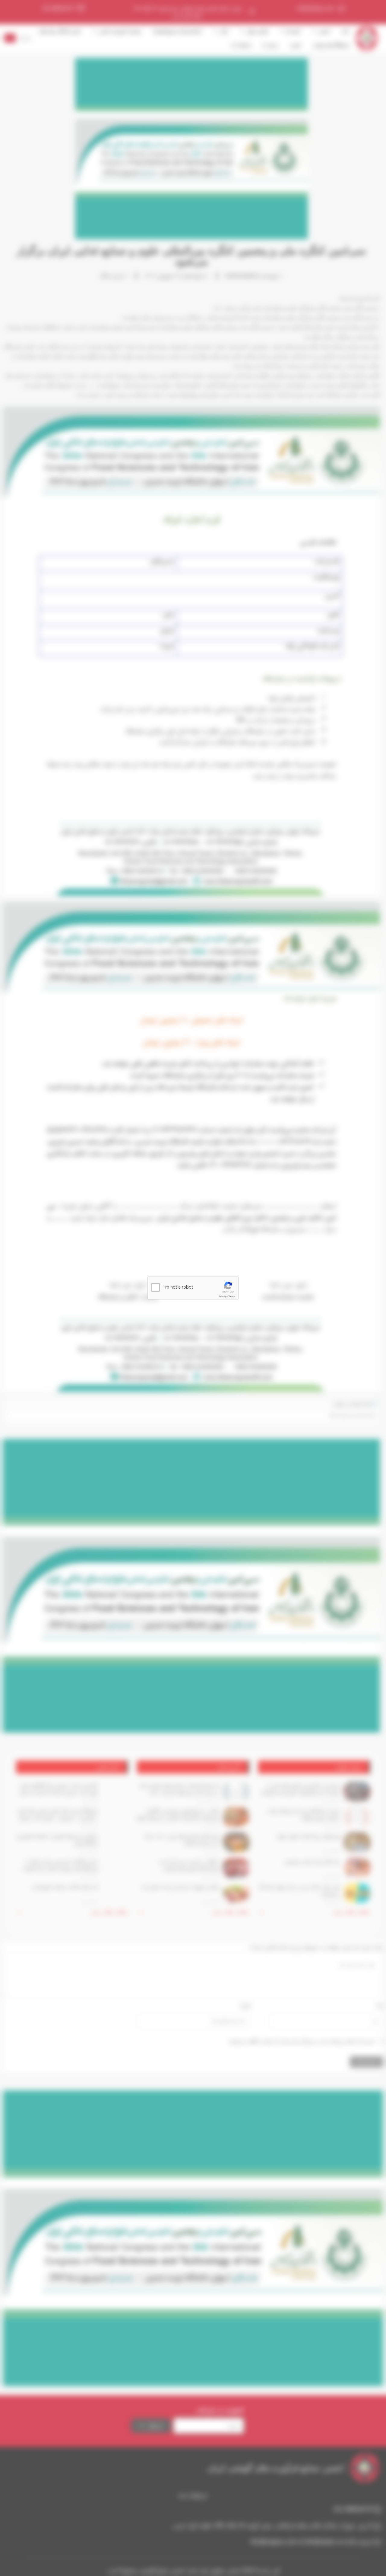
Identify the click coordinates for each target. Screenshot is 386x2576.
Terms (232, 1297)
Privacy (223, 1297)
